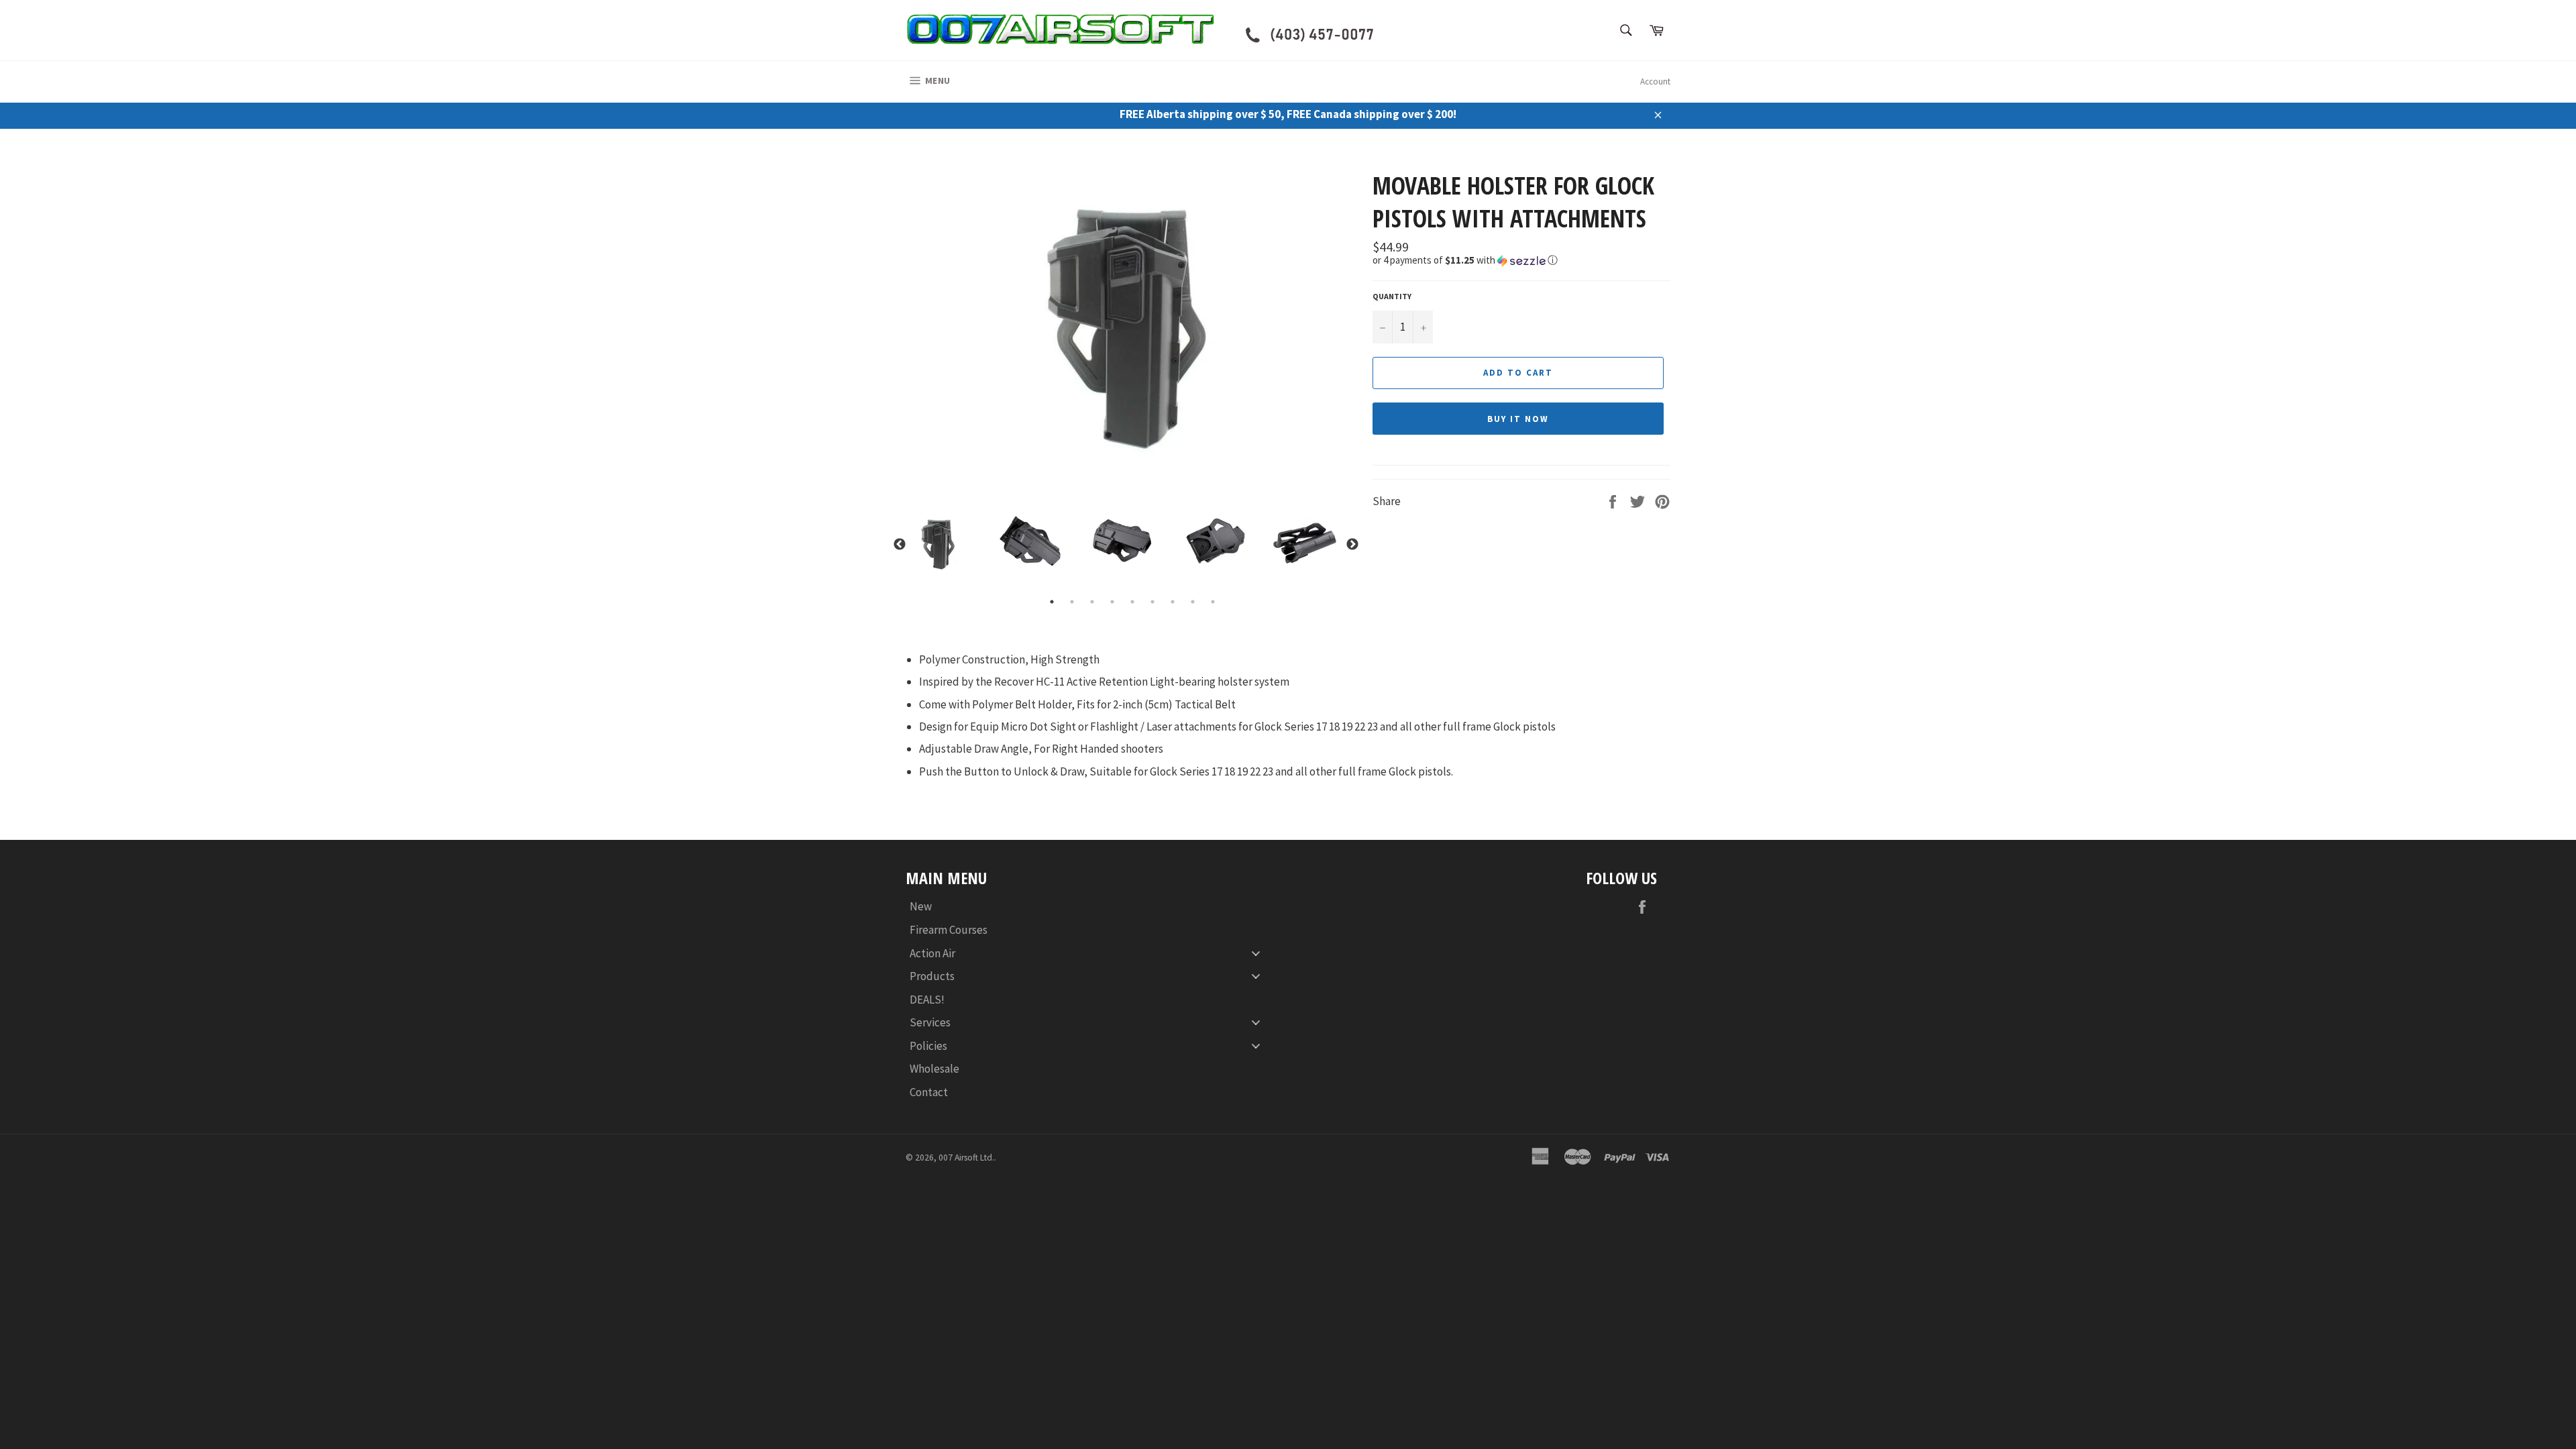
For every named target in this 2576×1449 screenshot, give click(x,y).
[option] (1132, 330)
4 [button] (1112, 602)
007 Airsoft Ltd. (966, 1158)
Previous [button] (900, 545)
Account (1655, 82)
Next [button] (1352, 545)
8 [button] (1193, 602)
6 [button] (1152, 602)
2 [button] (1072, 602)
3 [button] (1092, 602)
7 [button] (1173, 602)
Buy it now (1518, 419)
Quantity (1392, 296)
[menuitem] (1090, 907)
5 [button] (1132, 602)
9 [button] (1213, 602)
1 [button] (1052, 602)
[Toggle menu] (1256, 953)
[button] (1521, 260)
